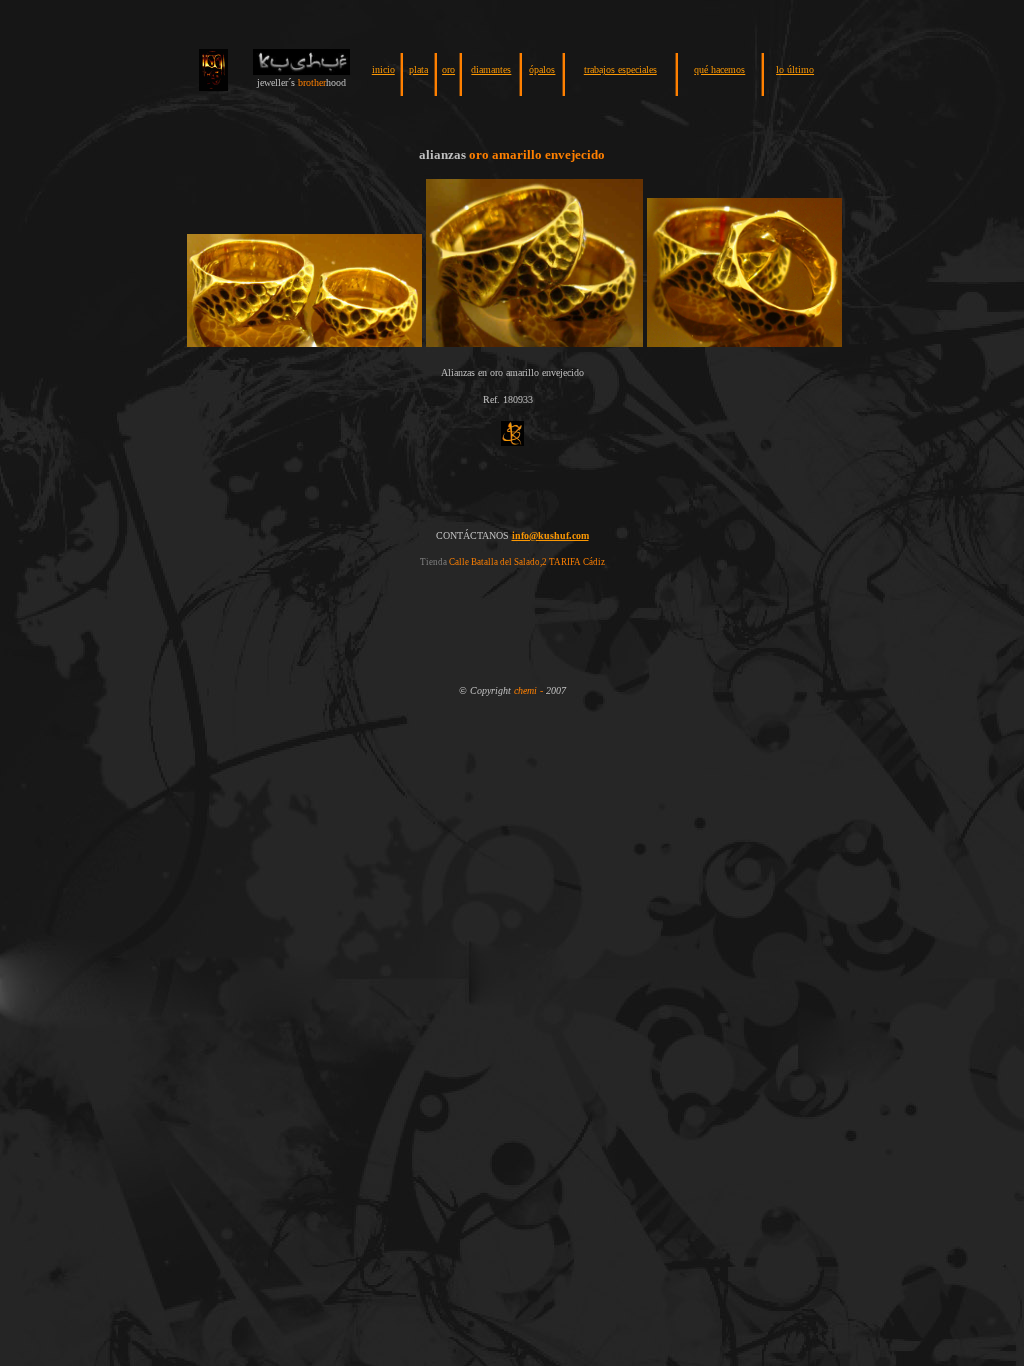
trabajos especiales (620, 69)
